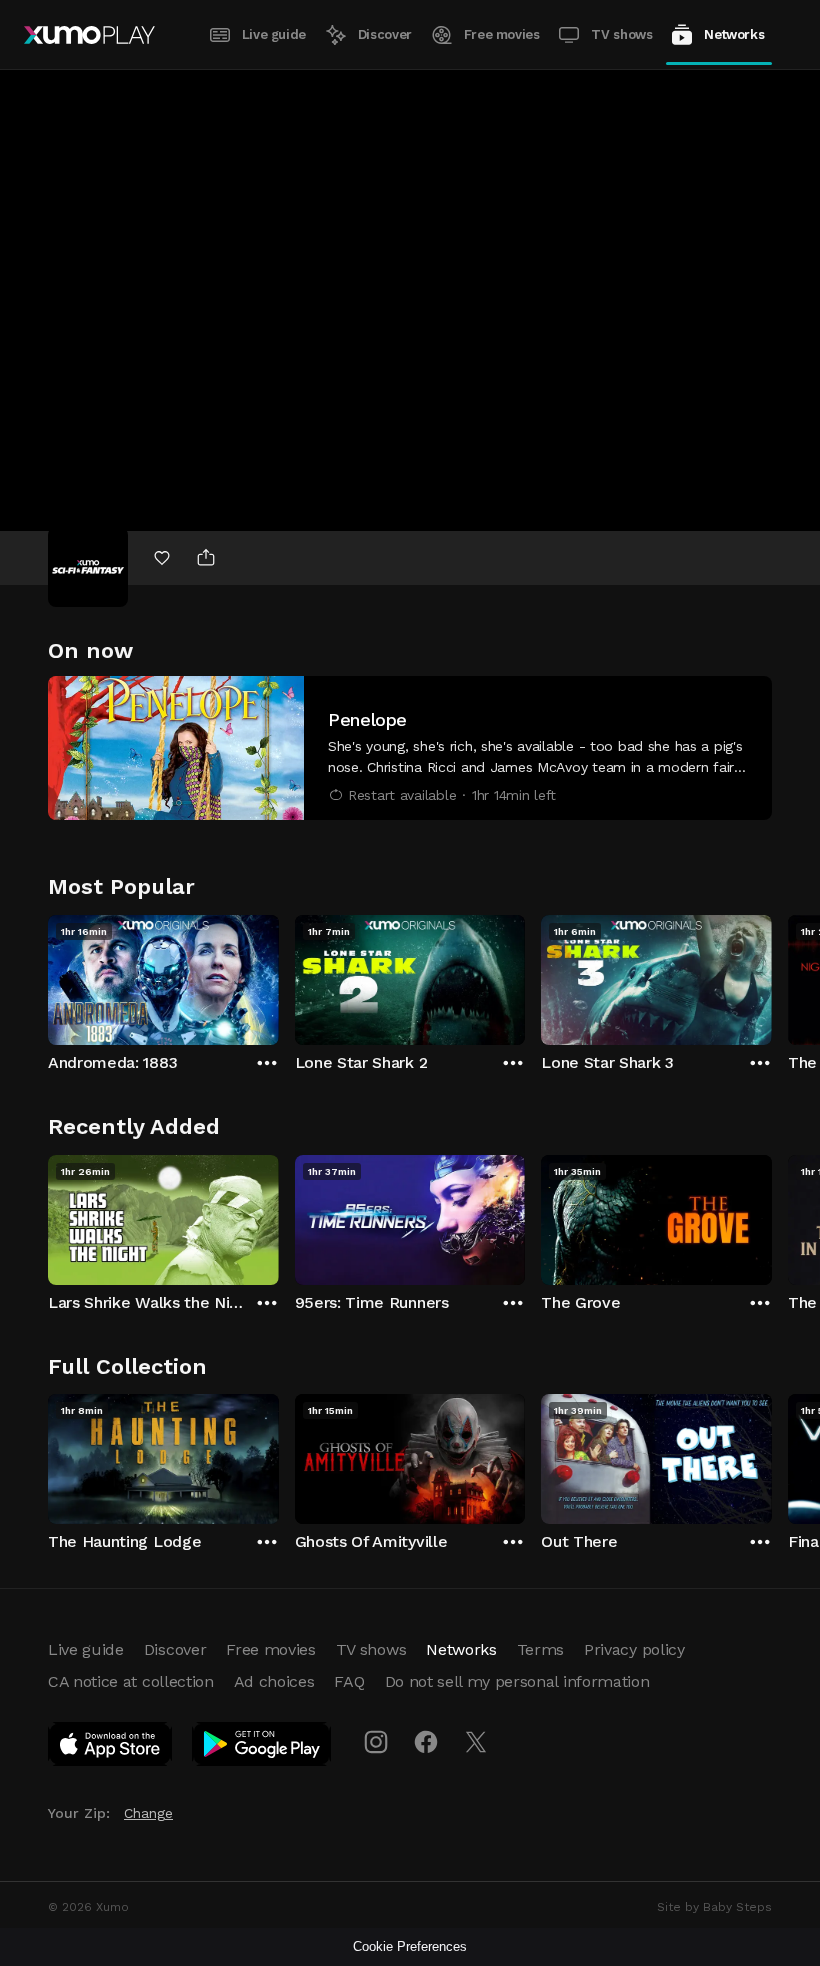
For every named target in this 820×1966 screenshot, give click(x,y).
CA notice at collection (131, 1681)
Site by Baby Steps (714, 1907)
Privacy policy (634, 1649)
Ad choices (274, 1681)
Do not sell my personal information (517, 1681)
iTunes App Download (111, 1748)
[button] (410, 748)
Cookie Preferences (410, 1946)
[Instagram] (376, 1742)
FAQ (349, 1681)
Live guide (274, 34)
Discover (385, 34)
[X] (476, 1742)
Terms (540, 1649)
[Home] (89, 35)
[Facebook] (426, 1742)
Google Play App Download (262, 1748)
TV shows (621, 34)
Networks (734, 34)
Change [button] (148, 1813)
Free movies (502, 34)
